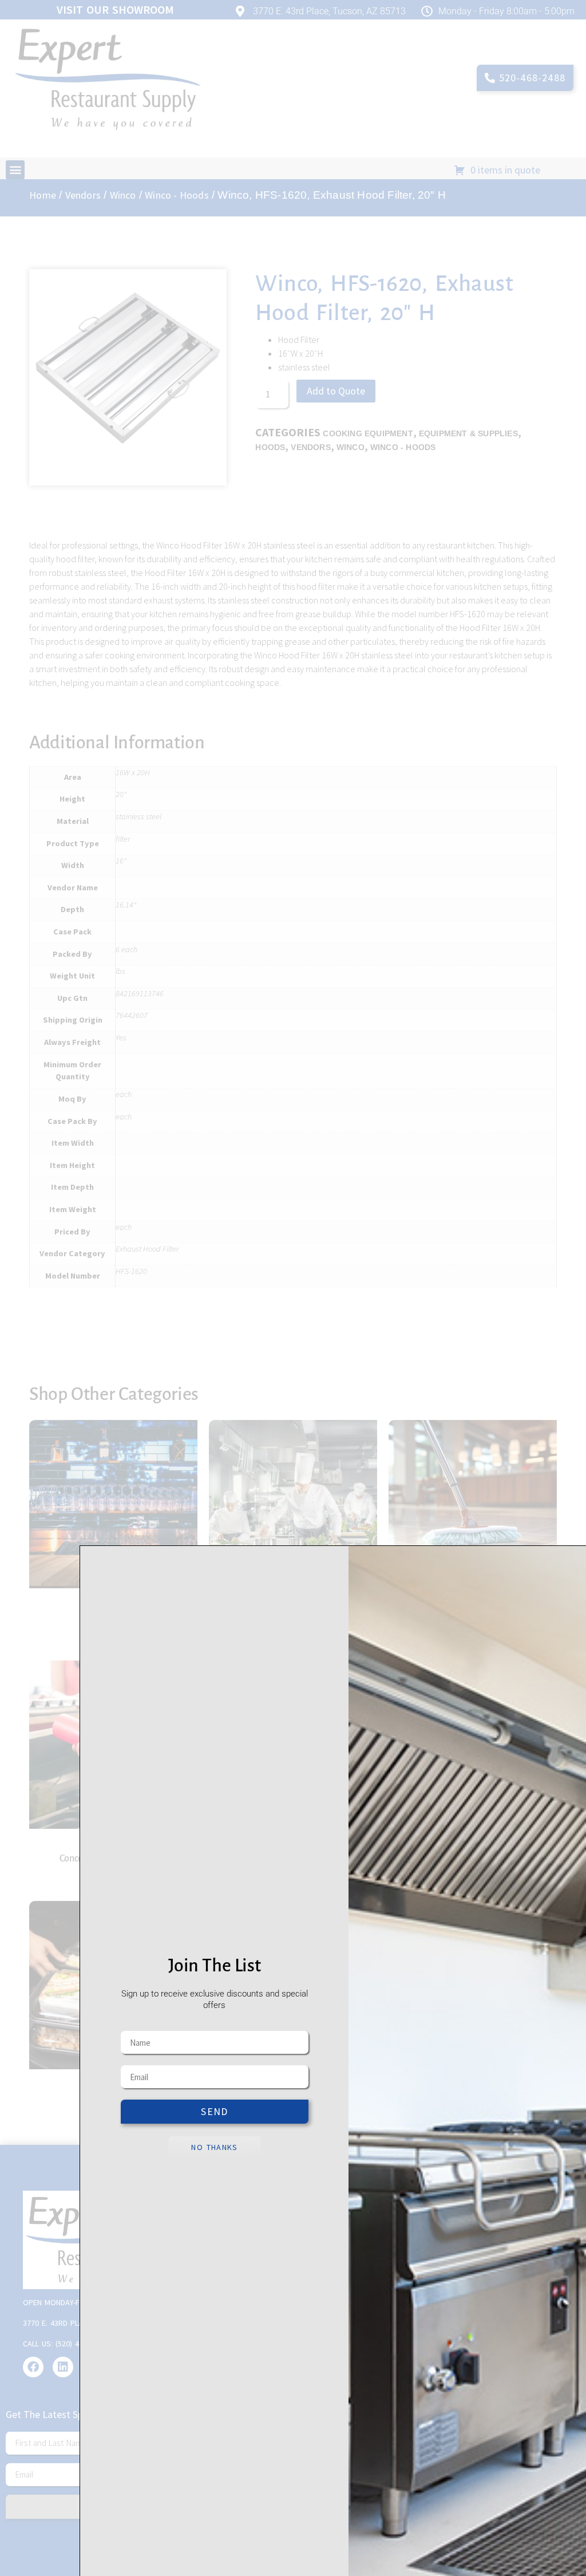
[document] (293, 1288)
